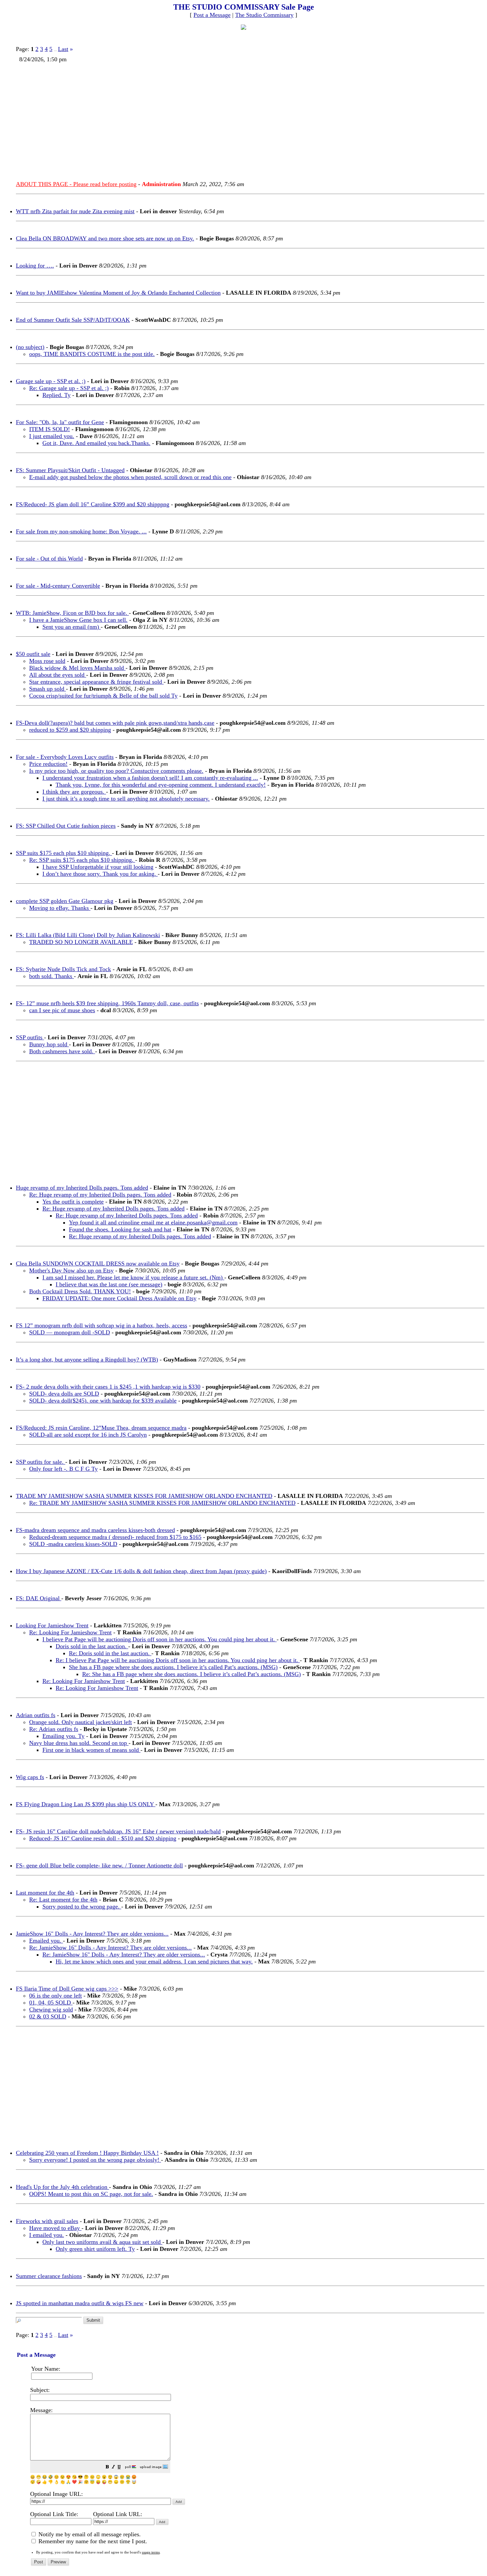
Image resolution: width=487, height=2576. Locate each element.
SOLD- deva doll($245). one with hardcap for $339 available (103, 1401)
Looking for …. (35, 266)
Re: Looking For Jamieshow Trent (70, 1632)
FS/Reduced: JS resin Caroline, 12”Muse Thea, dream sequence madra (101, 1428)
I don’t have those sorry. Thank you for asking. (100, 874)
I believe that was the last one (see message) (109, 1284)
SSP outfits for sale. (41, 1462)
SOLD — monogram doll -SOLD (70, 1332)
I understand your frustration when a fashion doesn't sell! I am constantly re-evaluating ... (150, 778)
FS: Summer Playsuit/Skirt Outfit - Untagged (70, 470)
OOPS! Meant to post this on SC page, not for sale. (91, 2194)
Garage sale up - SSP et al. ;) (51, 381)
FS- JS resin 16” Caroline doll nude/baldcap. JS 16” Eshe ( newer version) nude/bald (118, 1831)
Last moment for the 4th (45, 1893)
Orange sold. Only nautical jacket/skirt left (81, 1722)
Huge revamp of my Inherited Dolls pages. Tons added (82, 1188)
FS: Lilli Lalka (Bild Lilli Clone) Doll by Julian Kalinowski (88, 935)
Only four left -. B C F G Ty (63, 1469)
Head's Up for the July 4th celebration (62, 2187)
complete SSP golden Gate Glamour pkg (65, 901)
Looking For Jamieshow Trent (52, 1625)
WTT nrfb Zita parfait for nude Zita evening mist (75, 211)
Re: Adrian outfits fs (54, 1729)
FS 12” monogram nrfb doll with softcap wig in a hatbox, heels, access (102, 1325)
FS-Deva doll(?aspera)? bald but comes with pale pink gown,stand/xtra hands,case (115, 723)
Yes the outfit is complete (73, 1202)
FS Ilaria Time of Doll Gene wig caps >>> (67, 1989)
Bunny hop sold (49, 1044)
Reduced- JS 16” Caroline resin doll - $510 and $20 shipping (103, 1838)
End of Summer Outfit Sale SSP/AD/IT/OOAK (73, 320)
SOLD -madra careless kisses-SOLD (73, 1544)
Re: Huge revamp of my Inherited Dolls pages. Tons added (100, 1195)
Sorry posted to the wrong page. (82, 1907)
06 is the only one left (55, 1996)
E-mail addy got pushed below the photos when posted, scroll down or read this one (130, 477)
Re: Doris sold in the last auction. (110, 1653)
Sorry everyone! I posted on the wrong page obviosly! (95, 2160)
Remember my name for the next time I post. (92, 2541)
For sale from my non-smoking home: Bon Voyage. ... (81, 531)
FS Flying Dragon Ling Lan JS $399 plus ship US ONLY (86, 1804)
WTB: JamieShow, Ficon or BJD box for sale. (72, 613)
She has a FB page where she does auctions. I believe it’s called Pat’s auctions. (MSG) (173, 1667)
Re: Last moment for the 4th (63, 1900)
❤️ (74, 2482)
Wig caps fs (30, 1777)
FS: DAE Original (39, 1598)
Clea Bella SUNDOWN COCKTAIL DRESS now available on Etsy (98, 1263)
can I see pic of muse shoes (62, 1010)
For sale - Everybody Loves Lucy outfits (65, 757)
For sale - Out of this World (49, 559)
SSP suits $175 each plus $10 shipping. (64, 853)
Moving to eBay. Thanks (60, 908)
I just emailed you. (52, 436)
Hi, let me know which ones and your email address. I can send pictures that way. (154, 1961)
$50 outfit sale (33, 654)
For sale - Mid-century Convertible (58, 586)
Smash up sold (48, 689)
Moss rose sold (47, 661)
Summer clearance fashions (49, 2276)
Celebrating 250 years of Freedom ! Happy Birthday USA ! (87, 2153)
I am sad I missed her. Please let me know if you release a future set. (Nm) (133, 1277)
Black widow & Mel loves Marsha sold (77, 668)
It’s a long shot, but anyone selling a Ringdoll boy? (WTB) (87, 1360)
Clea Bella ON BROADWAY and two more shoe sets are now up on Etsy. (105, 238)
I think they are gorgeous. (74, 792)
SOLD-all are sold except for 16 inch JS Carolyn (88, 1435)
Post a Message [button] (212, 15)
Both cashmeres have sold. (62, 1051)
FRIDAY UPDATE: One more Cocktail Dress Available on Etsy (119, 1298)
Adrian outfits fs (36, 1715)
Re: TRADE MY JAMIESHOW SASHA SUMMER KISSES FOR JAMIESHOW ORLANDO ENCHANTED (162, 1503)
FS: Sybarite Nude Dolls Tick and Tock (63, 969)
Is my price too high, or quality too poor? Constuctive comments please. (116, 771)
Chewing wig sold (51, 2009)
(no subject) (30, 347)
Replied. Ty (56, 395)
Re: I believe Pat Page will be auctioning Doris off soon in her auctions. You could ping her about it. (178, 1660)
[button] (107, 2468)
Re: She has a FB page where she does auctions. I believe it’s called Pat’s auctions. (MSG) (191, 1674)
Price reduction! (48, 764)
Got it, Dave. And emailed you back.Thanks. (96, 443)
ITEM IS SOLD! (50, 429)
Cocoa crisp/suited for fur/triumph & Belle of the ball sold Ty (103, 696)
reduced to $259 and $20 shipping (70, 730)
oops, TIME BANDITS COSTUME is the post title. (92, 354)
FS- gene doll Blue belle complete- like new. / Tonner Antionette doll (99, 1865)
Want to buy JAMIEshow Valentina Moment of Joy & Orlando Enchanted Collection (118, 293)
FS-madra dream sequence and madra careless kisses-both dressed (95, 1530)
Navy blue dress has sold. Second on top (79, 1743)
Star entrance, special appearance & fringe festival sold (96, 682)
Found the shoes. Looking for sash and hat (120, 1229)
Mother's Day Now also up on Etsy (71, 1270)
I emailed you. (47, 2235)
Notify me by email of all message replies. (89, 2534)
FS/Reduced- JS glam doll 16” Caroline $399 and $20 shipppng (93, 504)
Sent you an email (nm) (72, 627)
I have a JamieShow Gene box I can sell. (78, 620)
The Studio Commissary (264, 15)
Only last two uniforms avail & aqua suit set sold (102, 2242)
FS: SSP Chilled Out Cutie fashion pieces (66, 826)
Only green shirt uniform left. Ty (95, 2249)
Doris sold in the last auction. (92, 1646)
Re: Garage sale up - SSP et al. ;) (69, 388)
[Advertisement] (215, 119)
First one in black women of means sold (91, 1750)
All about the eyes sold (58, 675)
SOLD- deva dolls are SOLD (64, 1394)
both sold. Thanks (52, 976)
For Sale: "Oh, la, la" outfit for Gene (60, 422)
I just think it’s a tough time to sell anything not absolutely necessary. (126, 799)
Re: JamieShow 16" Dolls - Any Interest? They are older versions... (110, 1948)
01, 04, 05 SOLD (51, 2003)
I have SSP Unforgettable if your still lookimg (98, 867)
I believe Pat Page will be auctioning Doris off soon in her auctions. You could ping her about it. (160, 1639)
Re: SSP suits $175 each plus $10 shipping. (82, 860)
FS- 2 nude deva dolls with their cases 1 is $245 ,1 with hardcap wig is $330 (108, 1387)
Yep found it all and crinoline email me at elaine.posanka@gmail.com (153, 1222)
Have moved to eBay (55, 2228)
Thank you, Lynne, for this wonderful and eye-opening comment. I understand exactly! (161, 785)
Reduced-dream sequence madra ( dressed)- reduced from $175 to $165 (115, 1537)
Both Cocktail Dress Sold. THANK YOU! (80, 1291)
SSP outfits (30, 1037)
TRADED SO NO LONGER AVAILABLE (81, 942)
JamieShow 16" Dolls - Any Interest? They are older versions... (92, 1934)
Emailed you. (46, 1941)
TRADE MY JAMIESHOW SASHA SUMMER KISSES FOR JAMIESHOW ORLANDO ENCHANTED (144, 1496)
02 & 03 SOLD (48, 2016)
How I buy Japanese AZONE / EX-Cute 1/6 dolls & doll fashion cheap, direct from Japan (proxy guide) (141, 1571)
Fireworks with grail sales (47, 2221)
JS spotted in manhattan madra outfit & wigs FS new (80, 2303)
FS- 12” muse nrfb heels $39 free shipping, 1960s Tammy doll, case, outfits (107, 1003)
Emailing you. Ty (63, 1736)
